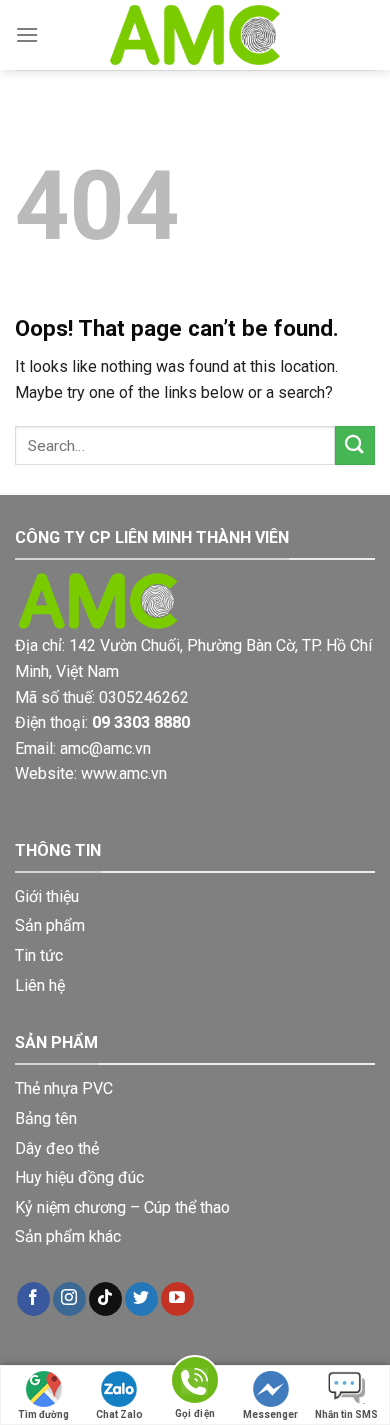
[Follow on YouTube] (177, 1299)
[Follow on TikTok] (105, 1299)
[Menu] (27, 34)
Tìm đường (43, 1414)
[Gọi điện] (195, 1383)
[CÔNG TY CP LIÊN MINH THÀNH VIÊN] (195, 35)
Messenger (270, 1414)
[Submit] (355, 445)
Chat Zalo (119, 1414)
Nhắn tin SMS (346, 1414)
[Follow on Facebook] (33, 1299)
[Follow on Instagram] (69, 1299)
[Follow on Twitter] (141, 1299)
